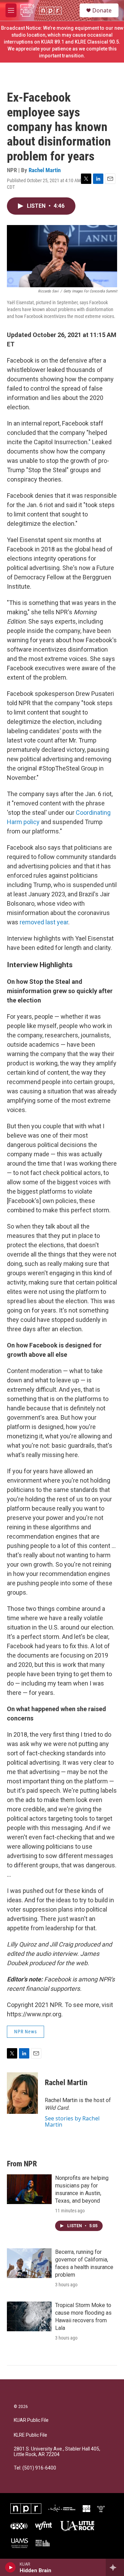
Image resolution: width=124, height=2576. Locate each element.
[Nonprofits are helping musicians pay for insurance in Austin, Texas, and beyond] (29, 2189)
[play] (11, 2567)
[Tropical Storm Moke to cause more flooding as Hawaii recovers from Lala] (29, 2316)
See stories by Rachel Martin (72, 2121)
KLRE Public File (30, 2435)
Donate (102, 10)
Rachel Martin (45, 170)
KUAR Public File (31, 2420)
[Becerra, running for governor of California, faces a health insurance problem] (29, 2263)
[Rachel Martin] (22, 2093)
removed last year (44, 922)
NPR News (25, 2032)
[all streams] (115, 2567)
